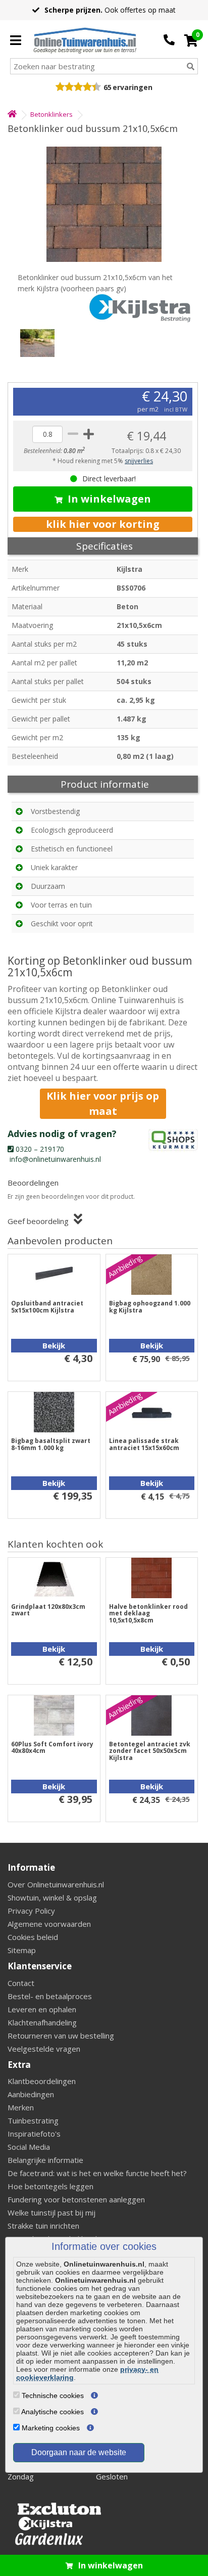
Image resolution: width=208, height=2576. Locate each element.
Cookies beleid (33, 1937)
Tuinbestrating (33, 2120)
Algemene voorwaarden (49, 1924)
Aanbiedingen (31, 2094)
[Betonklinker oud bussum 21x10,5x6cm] (104, 204)
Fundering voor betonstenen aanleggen (76, 2199)
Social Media (29, 2147)
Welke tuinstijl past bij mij (51, 2212)
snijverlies (139, 461)
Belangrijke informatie (45, 2160)
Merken (21, 2107)
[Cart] (191, 40)
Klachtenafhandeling (42, 2022)
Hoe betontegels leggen (50, 2186)
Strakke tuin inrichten (43, 2226)
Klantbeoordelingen (42, 2081)
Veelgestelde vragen (44, 2049)
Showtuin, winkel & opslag (52, 1897)
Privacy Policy (31, 1911)
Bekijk (54, 1345)
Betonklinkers (51, 114)
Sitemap (22, 1950)
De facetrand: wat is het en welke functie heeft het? (97, 2173)
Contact (21, 1983)
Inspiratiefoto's (34, 2134)
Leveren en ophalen (42, 2009)
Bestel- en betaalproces (50, 1996)
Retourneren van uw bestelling (61, 2036)
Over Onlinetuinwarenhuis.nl (56, 1884)
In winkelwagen (109, 499)
